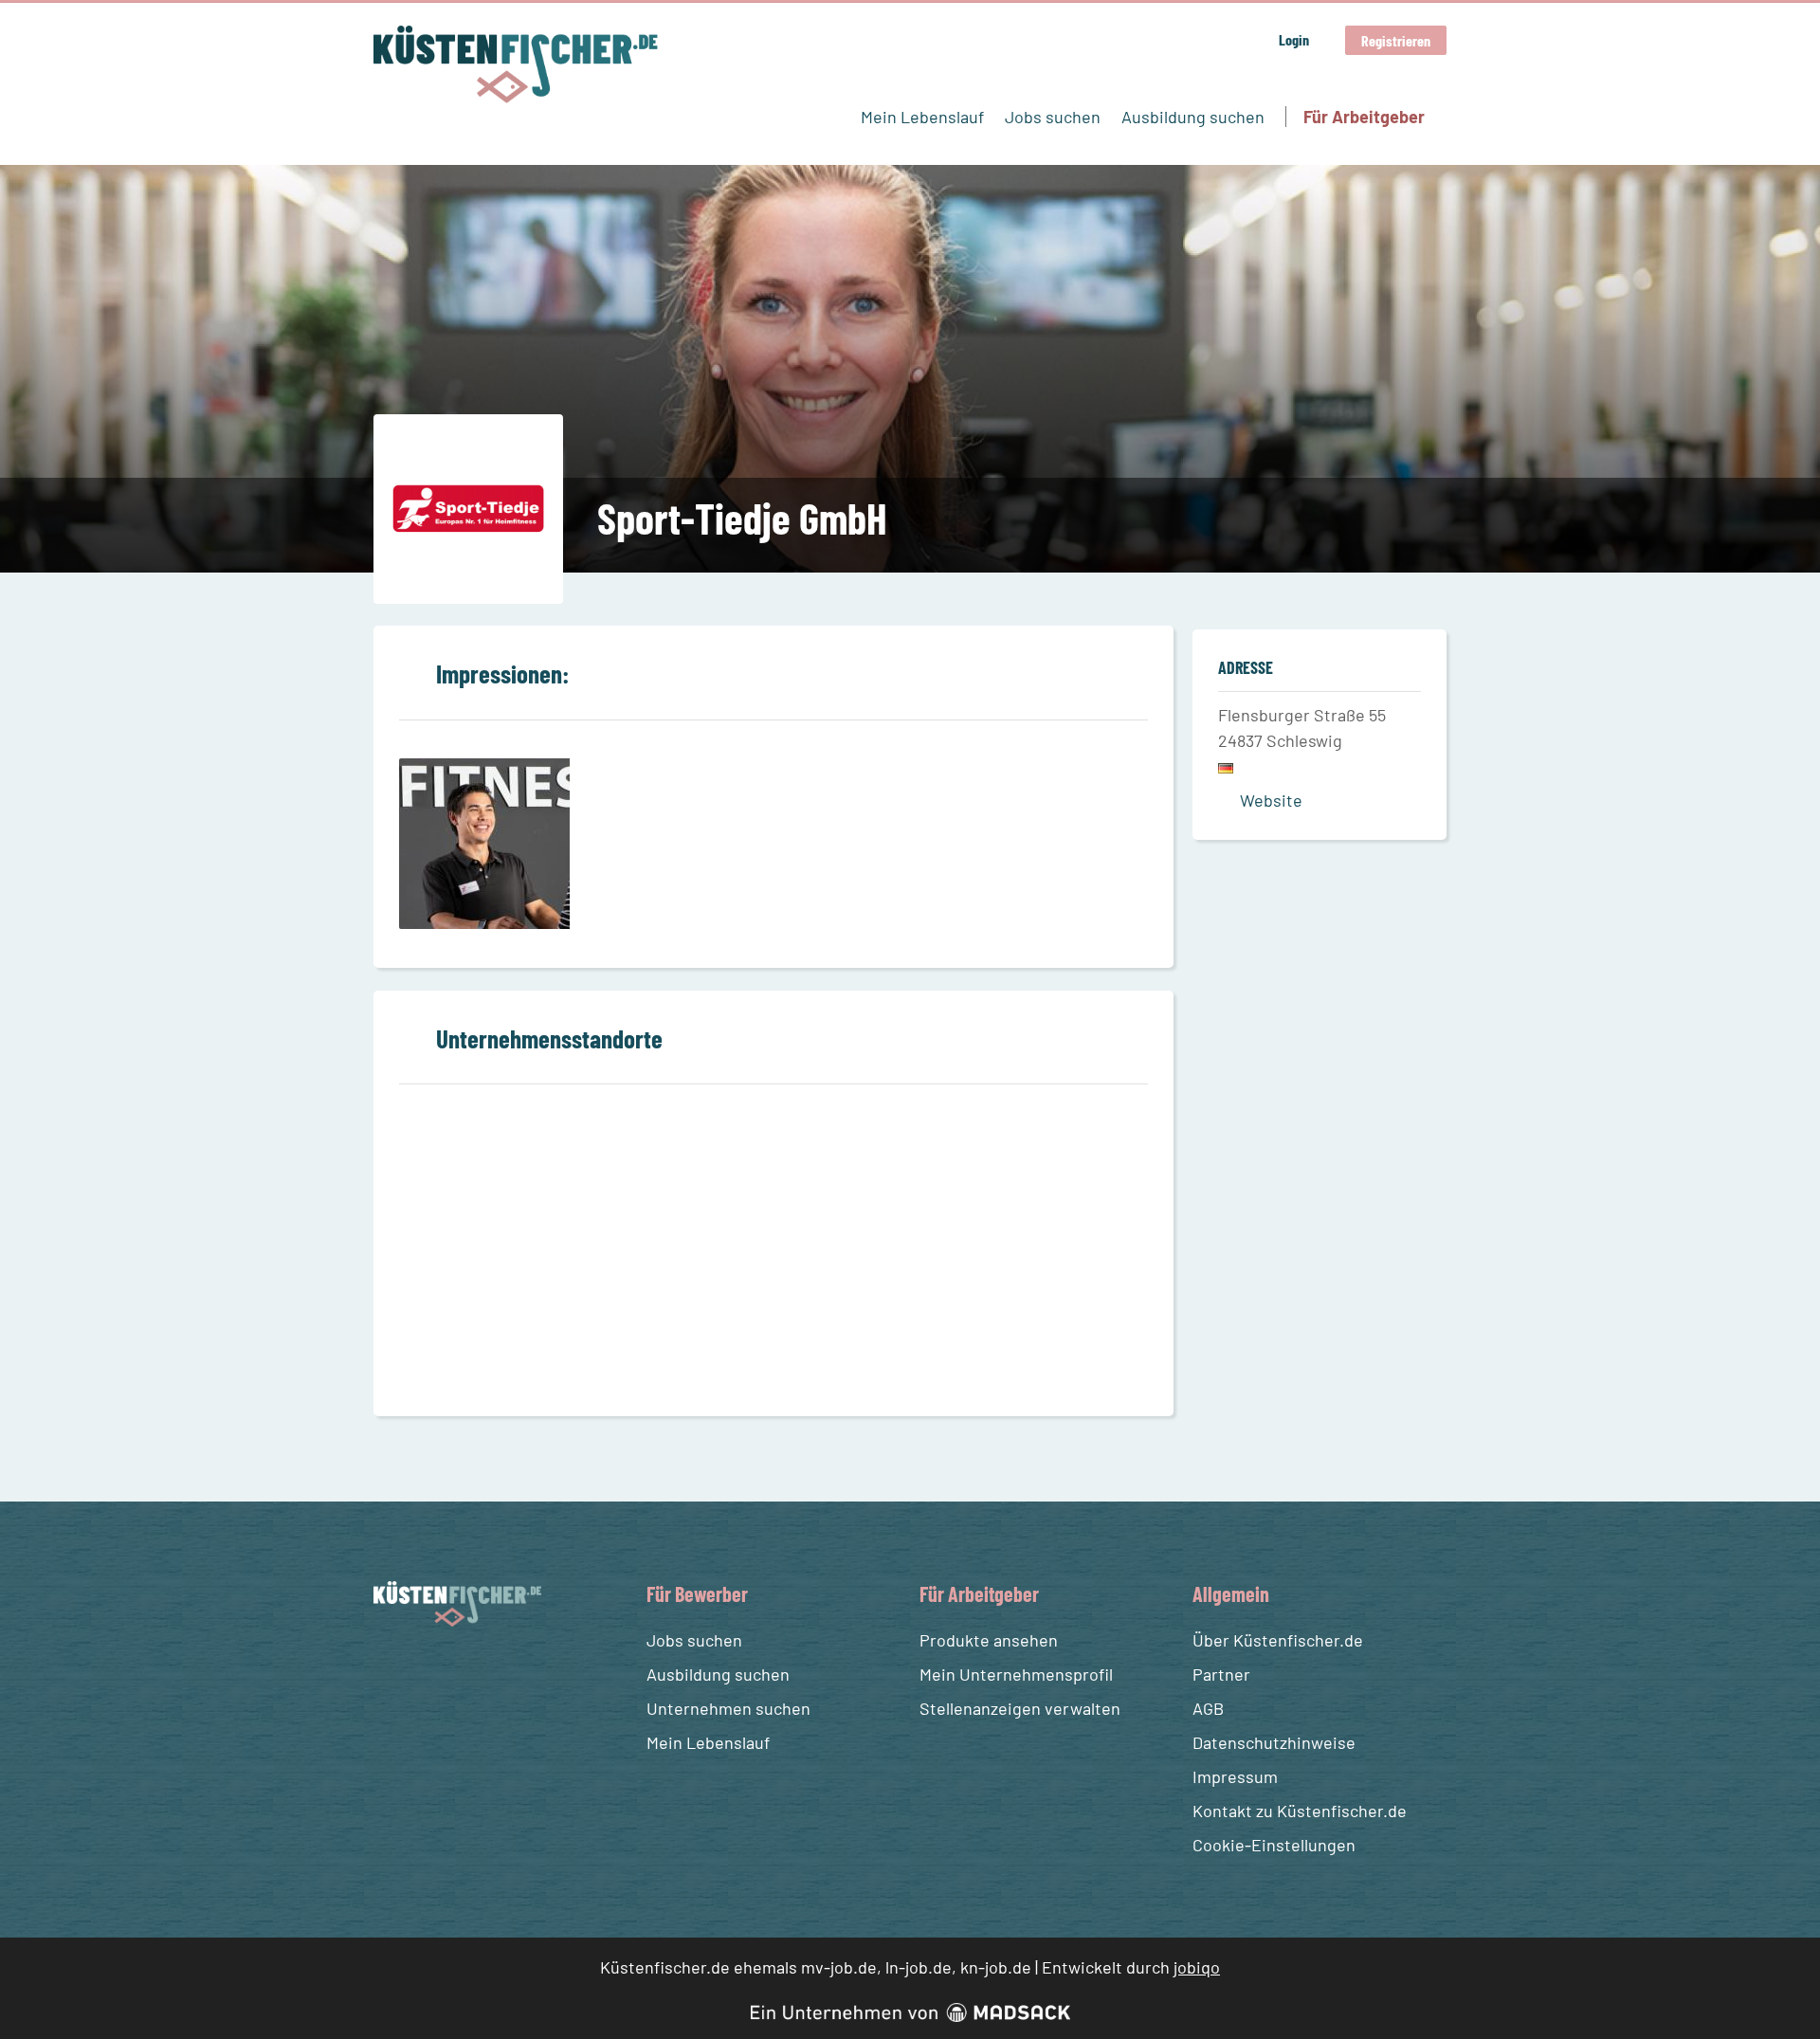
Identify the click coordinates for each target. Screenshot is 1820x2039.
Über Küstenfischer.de (1278, 1640)
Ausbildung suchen (1193, 117)
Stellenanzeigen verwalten (1020, 1708)
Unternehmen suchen (728, 1708)
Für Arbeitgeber (1364, 117)
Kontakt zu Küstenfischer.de (1300, 1811)
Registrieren (1396, 40)
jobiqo (1197, 1967)
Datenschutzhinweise (1274, 1742)
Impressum (1235, 1776)
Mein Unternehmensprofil (1016, 1674)
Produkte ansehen (989, 1640)
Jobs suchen (1053, 117)
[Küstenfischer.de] (516, 64)
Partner (1221, 1674)
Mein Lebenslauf (922, 117)
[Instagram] (426, 1672)
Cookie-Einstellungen (1274, 1845)
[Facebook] (391, 1672)
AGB (1208, 1708)
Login (1294, 39)
